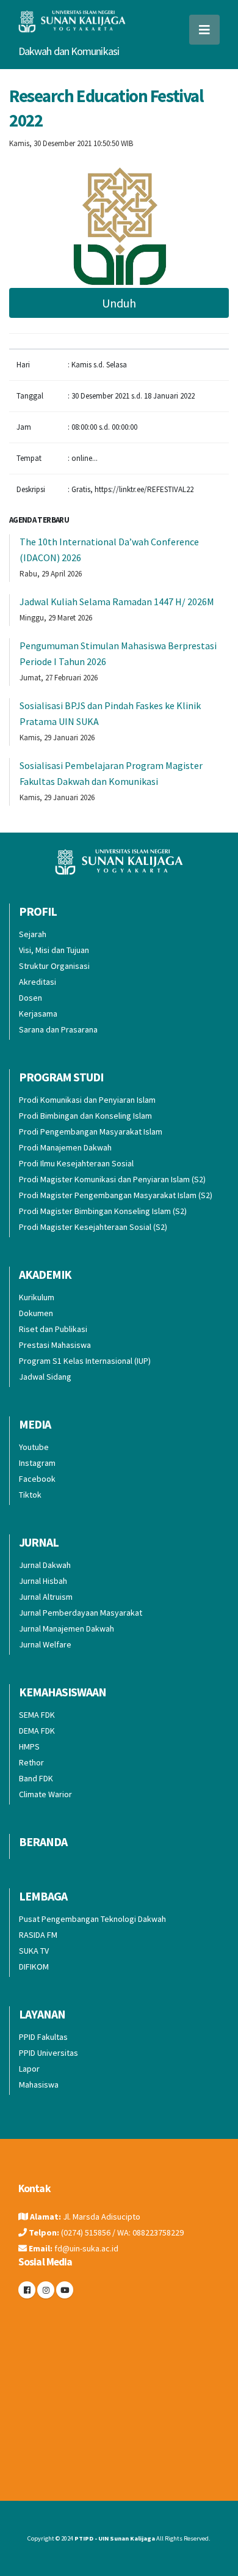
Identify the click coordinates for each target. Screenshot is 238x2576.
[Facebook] (27, 2290)
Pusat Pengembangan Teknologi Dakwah (92, 1919)
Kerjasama (38, 1014)
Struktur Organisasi (54, 966)
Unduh (119, 303)
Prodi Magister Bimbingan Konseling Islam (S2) (103, 1211)
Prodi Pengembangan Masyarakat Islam (91, 1132)
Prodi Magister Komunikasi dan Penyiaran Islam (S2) (112, 1179)
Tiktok (30, 1495)
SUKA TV (34, 1951)
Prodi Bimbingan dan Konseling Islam (85, 1116)
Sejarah (33, 934)
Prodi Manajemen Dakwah (65, 1147)
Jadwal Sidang (45, 1377)
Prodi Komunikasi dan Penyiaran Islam (87, 1100)
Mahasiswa (39, 2085)
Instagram (37, 1463)
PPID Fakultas (43, 2037)
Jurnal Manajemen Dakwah (67, 1628)
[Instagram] (46, 2290)
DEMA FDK (37, 1731)
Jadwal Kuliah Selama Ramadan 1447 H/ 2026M (117, 602)
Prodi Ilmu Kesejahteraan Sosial (76, 1163)
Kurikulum (37, 1297)
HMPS (29, 1746)
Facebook (37, 1479)
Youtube (34, 1447)
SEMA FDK (37, 1715)
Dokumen (36, 1313)
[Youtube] (65, 2290)
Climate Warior (45, 1794)
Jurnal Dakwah (45, 1565)
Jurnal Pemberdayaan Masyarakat (81, 1613)
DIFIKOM (34, 1967)
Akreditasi (38, 982)
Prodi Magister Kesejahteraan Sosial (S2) (93, 1227)
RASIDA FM (38, 1935)
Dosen (31, 998)
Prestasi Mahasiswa (55, 1345)
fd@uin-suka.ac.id (86, 2248)
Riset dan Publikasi (53, 1329)
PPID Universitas (49, 2053)
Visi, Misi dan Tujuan (54, 950)
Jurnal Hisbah (43, 1581)
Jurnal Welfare (45, 1644)
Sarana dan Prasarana (58, 1029)
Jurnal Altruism (46, 1597)
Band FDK (36, 1778)
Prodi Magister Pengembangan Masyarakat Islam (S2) (116, 1195)
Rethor (31, 1762)
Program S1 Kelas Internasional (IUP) (85, 1361)
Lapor (29, 2069)
